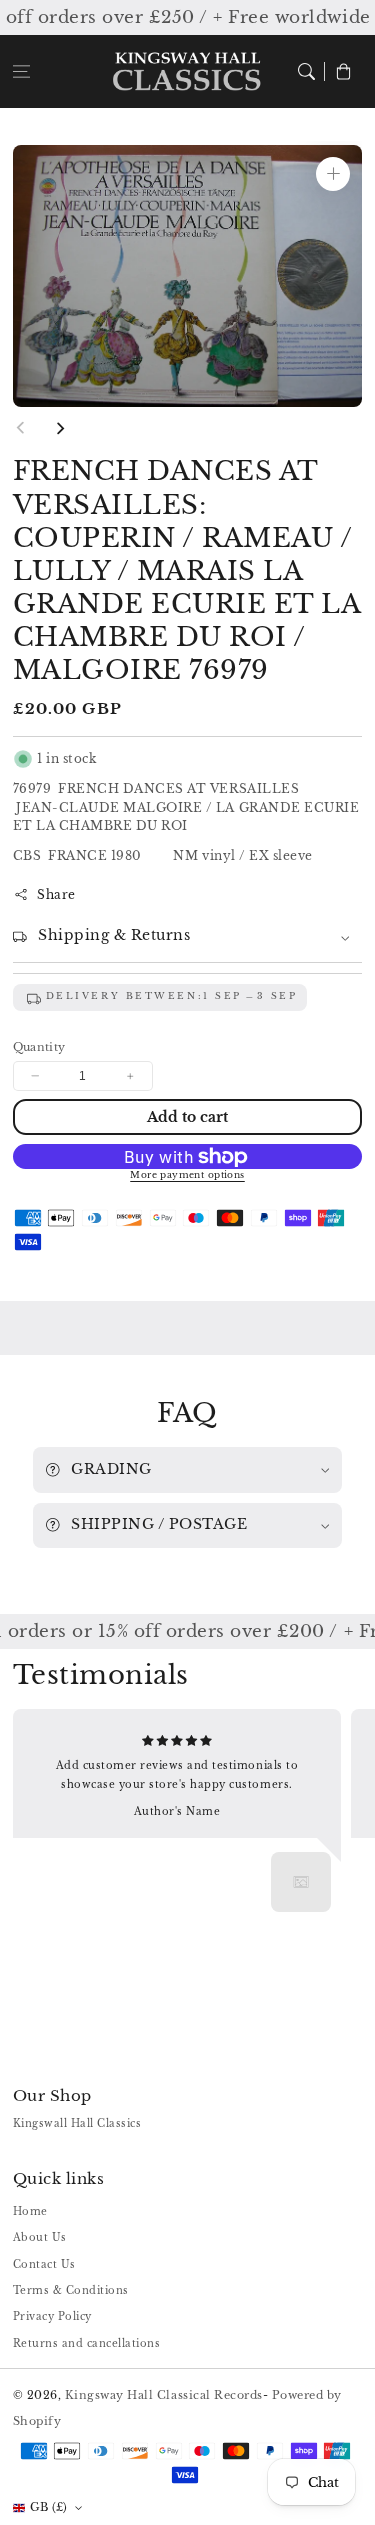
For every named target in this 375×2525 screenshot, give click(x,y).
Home (30, 2211)
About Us (40, 2237)
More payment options (187, 1175)
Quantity (39, 1047)
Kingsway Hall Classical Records (164, 2395)
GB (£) (49, 2507)
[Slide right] (60, 428)
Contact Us (44, 2264)
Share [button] (56, 894)
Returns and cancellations (87, 2343)
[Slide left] (21, 428)
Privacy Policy (52, 2316)
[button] (21, 71)
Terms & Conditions (71, 2290)
